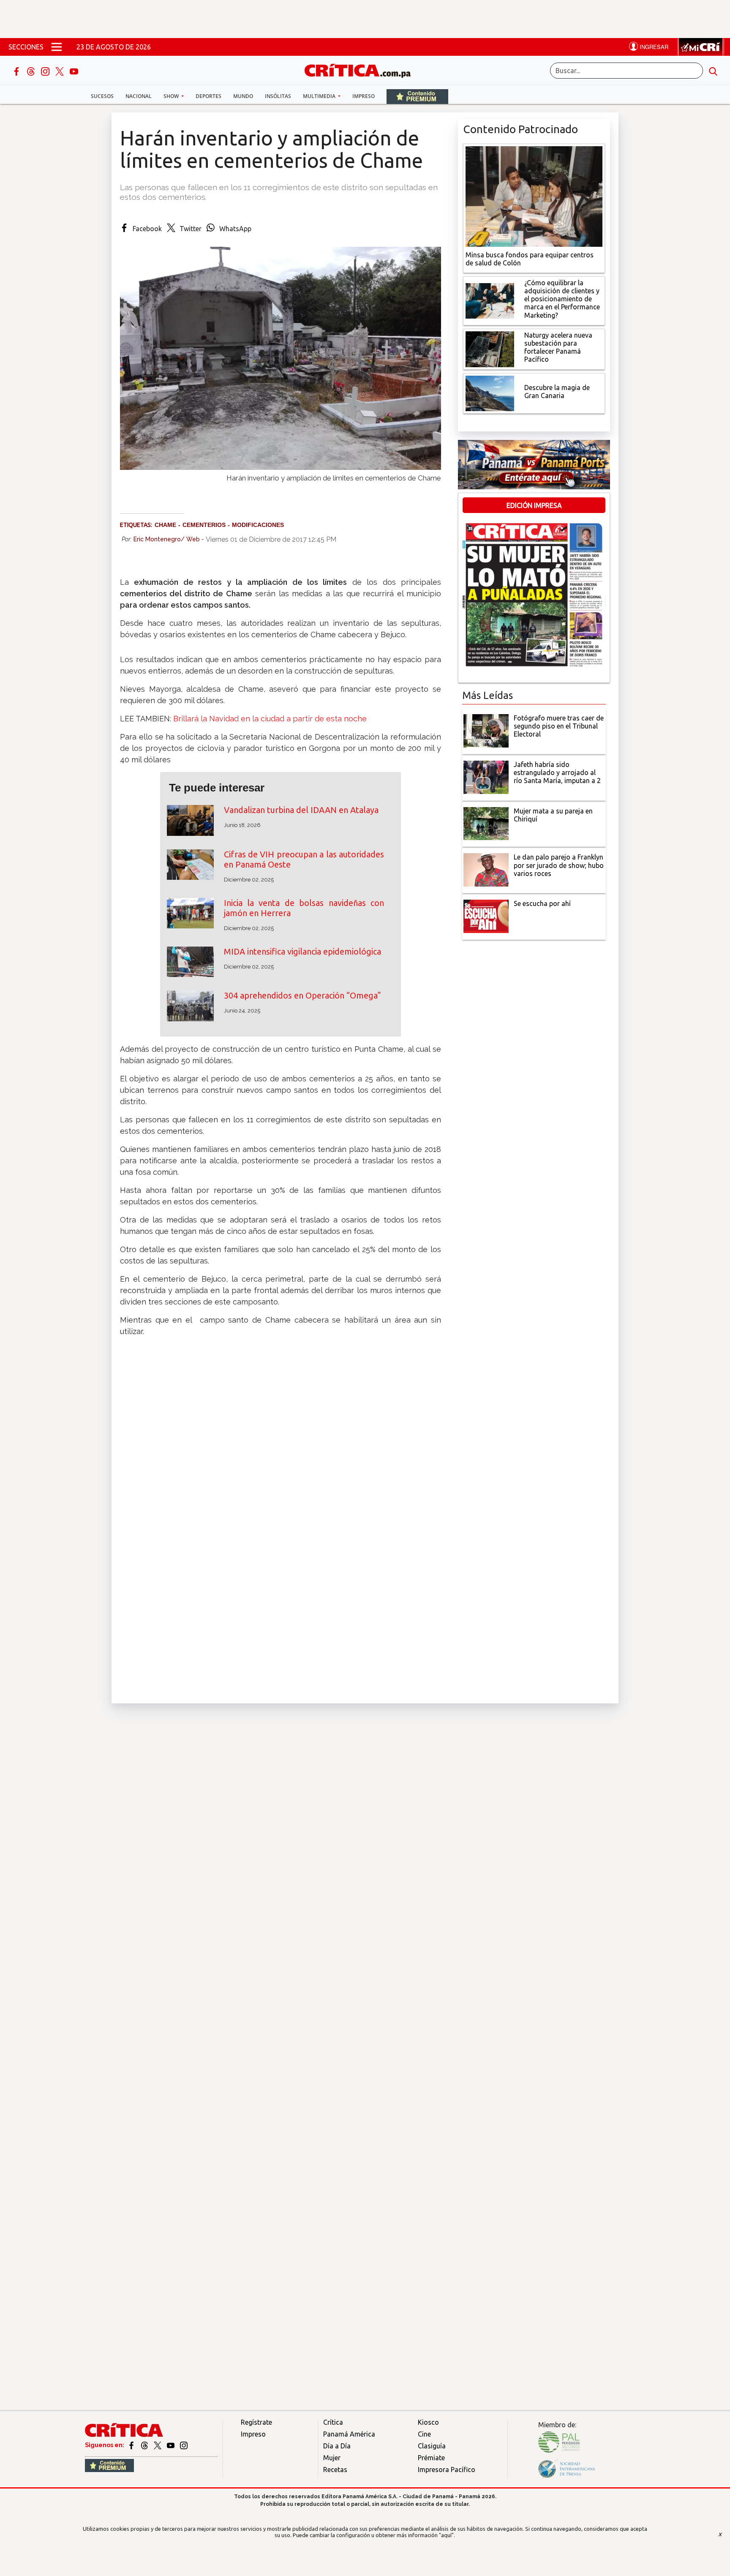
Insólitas (278, 96)
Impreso (364, 96)
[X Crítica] (60, 71)
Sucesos (102, 96)
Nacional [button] (139, 96)
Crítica (333, 2422)
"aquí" (446, 2535)
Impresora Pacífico (447, 2470)
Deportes (208, 96)
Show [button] (172, 96)
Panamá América (349, 2434)
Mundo (243, 96)
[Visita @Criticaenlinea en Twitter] (145, 2445)
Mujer (332, 2458)
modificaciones (258, 525)
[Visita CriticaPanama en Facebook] (132, 2445)
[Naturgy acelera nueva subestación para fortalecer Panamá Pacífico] (490, 348)
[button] (281, 1504)
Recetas (335, 2470)
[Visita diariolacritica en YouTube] (171, 2445)
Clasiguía (432, 2446)
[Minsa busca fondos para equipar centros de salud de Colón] (534, 196)
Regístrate (256, 2422)
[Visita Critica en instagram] (184, 2445)
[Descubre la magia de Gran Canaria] (490, 393)
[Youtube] (74, 71)
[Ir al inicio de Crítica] (362, 70)
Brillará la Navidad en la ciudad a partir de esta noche (270, 719)
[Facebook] (17, 71)
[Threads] (32, 71)
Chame (165, 525)
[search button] (713, 71)
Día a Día (337, 2446)
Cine (424, 2434)
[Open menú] (57, 47)
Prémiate (431, 2458)
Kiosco (428, 2422)
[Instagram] (46, 71)
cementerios (204, 525)
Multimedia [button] (320, 96)
